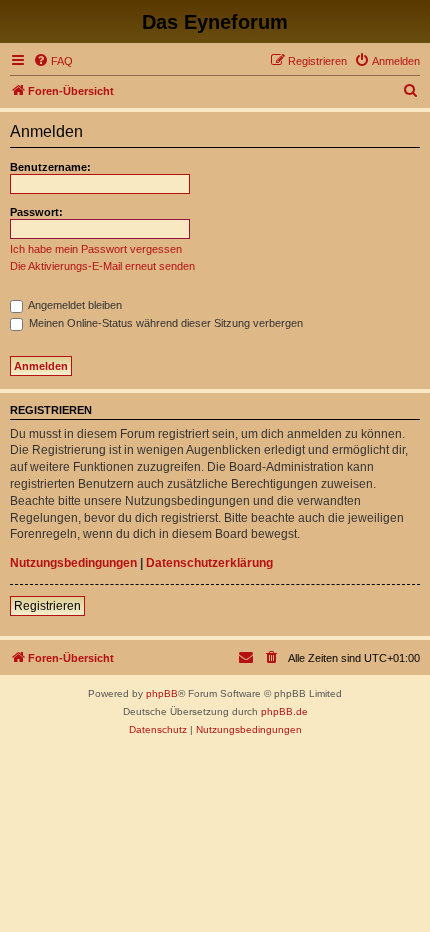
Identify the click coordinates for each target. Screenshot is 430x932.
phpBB (162, 693)
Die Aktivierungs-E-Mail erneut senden (102, 266)
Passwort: (36, 212)
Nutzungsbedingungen (73, 563)
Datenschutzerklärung (209, 563)
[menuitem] (53, 61)
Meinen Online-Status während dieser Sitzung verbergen (164, 323)
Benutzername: (50, 167)
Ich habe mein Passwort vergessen (96, 249)
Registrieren (47, 606)
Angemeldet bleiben (74, 305)
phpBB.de (284, 711)
